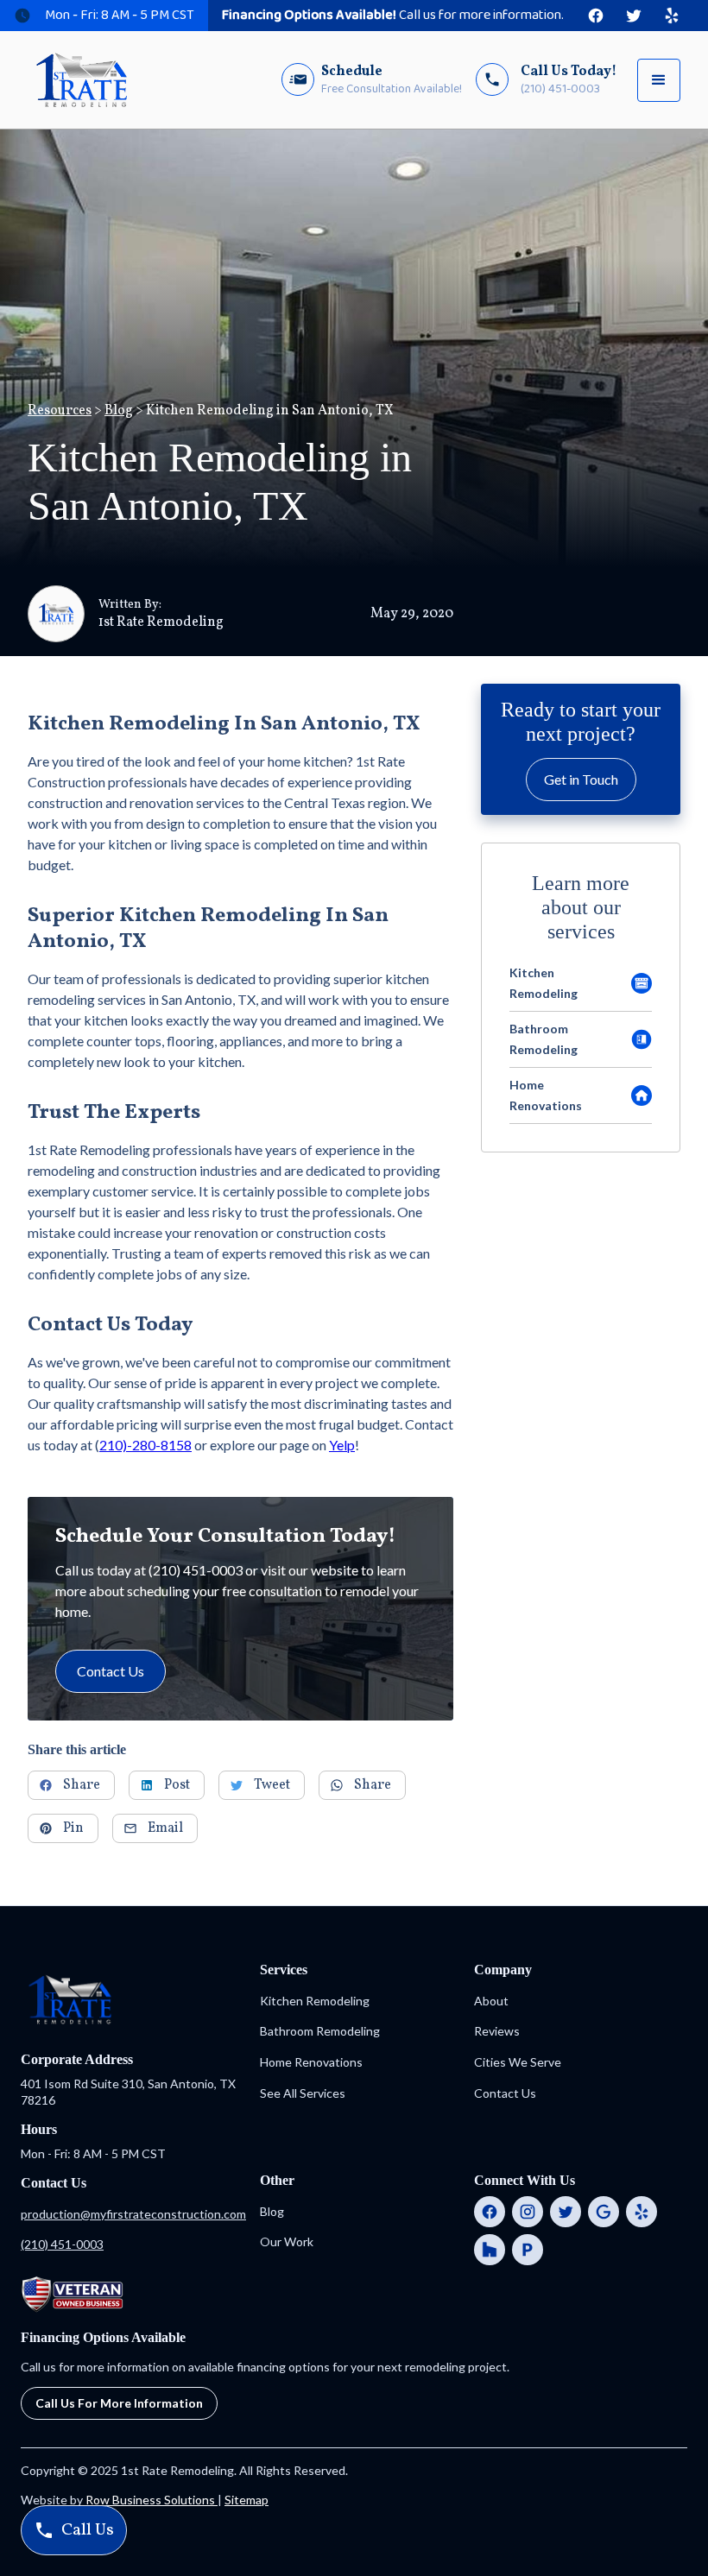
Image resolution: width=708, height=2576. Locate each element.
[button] (659, 80)
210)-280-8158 (145, 1445)
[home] (82, 80)
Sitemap (247, 2500)
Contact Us (111, 1671)
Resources (60, 411)
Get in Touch (581, 779)
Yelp (342, 1445)
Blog (119, 411)
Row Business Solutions (152, 2500)
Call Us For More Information (119, 2403)
